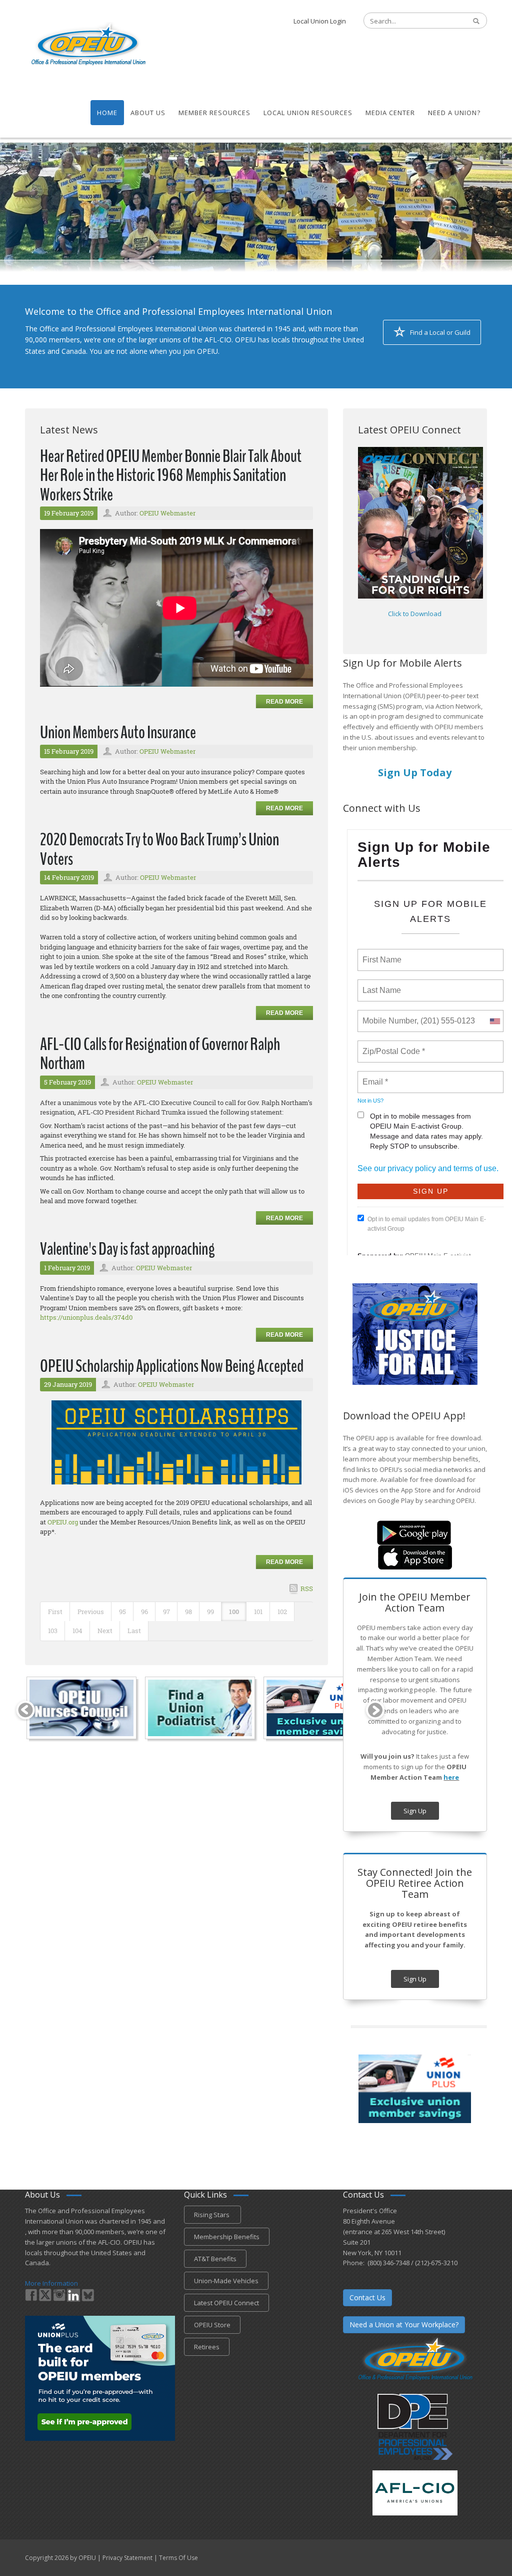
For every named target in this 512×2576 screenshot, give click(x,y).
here (451, 1777)
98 (188, 1612)
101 (258, 1612)
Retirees (207, 2347)
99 (210, 1612)
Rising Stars (212, 2215)
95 (122, 1612)
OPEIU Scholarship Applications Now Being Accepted (172, 1366)
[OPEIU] (88, 44)
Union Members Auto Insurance (118, 732)
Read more (284, 702)
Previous (91, 1612)
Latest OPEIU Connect (226, 2303)
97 (166, 1612)
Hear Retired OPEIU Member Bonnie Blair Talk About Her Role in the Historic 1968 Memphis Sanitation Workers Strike (171, 475)
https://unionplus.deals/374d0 (86, 1317)
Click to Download (415, 614)
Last (134, 1631)
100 (234, 1612)
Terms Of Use (178, 2558)
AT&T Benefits (215, 2259)
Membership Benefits (227, 2237)
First (55, 1612)
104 (77, 1631)
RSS (307, 1589)
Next (105, 1631)
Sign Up (415, 1811)
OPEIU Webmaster (167, 513)
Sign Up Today (415, 772)
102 (282, 1612)
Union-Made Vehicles (226, 2281)
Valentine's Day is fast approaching (127, 1249)
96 (144, 1612)
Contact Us (367, 2297)
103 (53, 1631)
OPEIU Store (212, 2325)
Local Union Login (320, 21)
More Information (51, 2283)
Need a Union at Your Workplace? (404, 2325)
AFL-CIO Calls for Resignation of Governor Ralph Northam (160, 1054)
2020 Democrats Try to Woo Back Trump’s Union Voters (159, 849)
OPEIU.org (63, 1522)
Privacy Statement (127, 2558)
